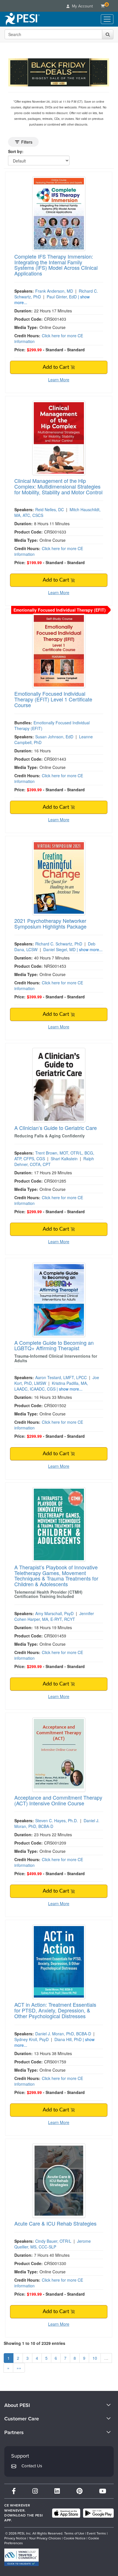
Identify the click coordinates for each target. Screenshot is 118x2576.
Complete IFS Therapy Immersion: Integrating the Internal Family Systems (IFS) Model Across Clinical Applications (56, 265)
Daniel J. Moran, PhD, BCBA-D (63, 2034)
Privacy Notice (15, 2538)
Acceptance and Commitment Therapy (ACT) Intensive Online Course (58, 1800)
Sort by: (16, 151)
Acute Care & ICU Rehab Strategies (55, 2223)
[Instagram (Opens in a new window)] (35, 2491)
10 (95, 2358)
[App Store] (66, 2513)
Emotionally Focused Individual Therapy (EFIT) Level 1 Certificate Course (53, 699)
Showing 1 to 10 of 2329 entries (35, 2343)
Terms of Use (74, 2533)
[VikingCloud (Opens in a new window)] (21, 2557)
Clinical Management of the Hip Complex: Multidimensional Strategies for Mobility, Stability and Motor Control (58, 486)
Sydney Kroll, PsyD (32, 2039)
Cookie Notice (75, 2538)
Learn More (59, 380)
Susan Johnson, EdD (54, 737)
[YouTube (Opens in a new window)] (103, 2491)
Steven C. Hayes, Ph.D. (57, 1821)
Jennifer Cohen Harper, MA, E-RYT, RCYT (54, 1616)
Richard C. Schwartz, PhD (59, 944)
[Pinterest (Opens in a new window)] (79, 2491)
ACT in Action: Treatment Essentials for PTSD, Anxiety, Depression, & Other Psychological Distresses (55, 2010)
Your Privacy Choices (45, 2538)
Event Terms (96, 2533)
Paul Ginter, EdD (62, 297)
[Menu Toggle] (107, 19)
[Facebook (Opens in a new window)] (14, 2491)
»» (19, 2368)
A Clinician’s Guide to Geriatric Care (56, 1128)
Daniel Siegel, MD (59, 949)
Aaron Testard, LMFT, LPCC (61, 1377)
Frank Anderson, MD (54, 291)
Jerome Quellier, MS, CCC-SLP (53, 2244)
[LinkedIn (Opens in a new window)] (57, 2491)
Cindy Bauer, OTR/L (53, 2241)
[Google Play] (98, 2513)
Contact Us (32, 2466)
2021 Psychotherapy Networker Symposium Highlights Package (50, 923)
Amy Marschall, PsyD (54, 1613)
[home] (22, 19)
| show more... (90, 949)
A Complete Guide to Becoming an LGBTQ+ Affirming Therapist (54, 1345)
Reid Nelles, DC (50, 509)
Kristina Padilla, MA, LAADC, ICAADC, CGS (51, 1386)
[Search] (108, 34)
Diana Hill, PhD (68, 2039)
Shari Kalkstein (64, 1159)
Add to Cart (57, 367)
